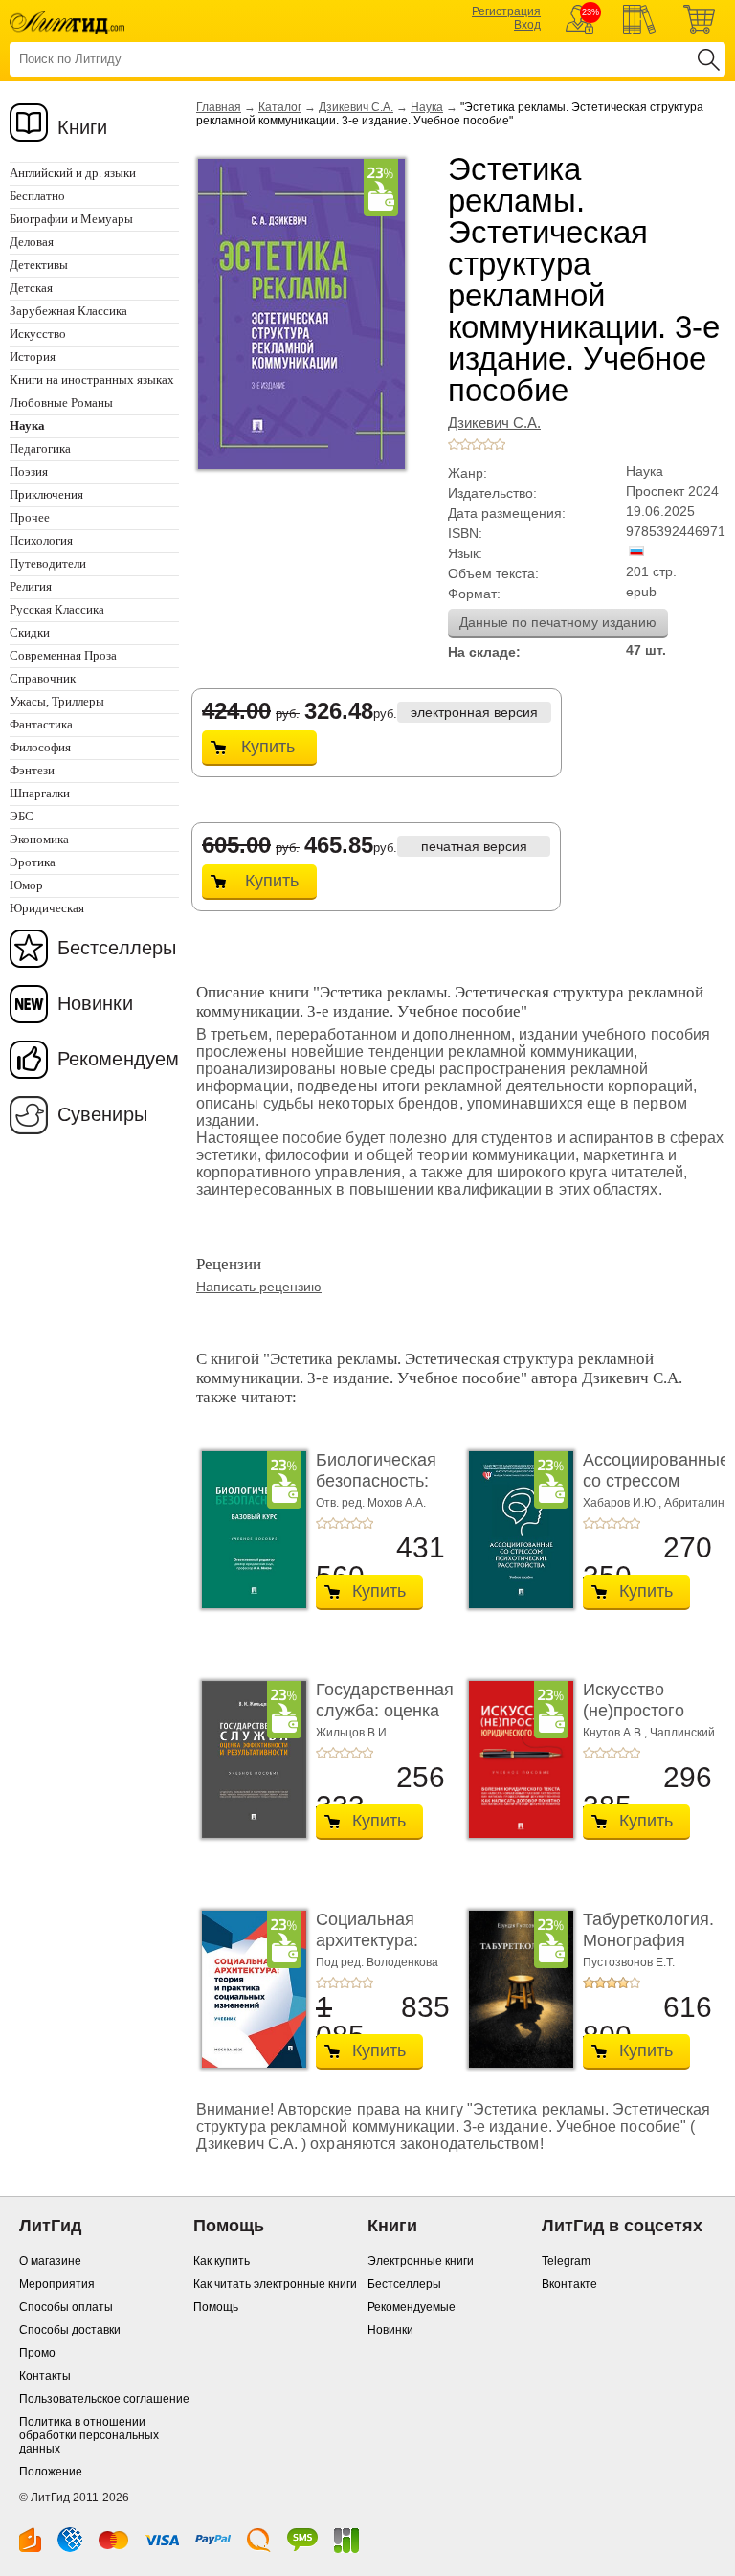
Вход (527, 25)
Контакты (45, 2376)
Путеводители (48, 563)
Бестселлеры (117, 948)
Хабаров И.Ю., (624, 1503)
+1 (454, 444)
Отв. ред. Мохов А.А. (371, 1503)
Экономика (39, 839)
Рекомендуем (118, 1059)
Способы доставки (70, 2330)
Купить (268, 747)
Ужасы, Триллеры (57, 701)
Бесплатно (37, 196)
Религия (31, 586)
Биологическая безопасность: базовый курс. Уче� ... (376, 1491)
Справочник (43, 678)
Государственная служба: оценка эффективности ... (385, 1721)
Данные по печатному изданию (558, 622)
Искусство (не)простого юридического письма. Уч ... (639, 1721)
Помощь (216, 2307)
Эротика (33, 862)
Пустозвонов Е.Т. (629, 1962)
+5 (500, 444)
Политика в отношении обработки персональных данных (89, 2435)
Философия (40, 747)
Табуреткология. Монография (648, 1930)
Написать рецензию (259, 1287)
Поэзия (29, 471)
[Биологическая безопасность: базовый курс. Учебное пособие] (249, 1530)
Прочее (30, 517)
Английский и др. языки (73, 173)
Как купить (222, 2261)
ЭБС (22, 816)
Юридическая (47, 908)
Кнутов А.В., (616, 1733)
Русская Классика (57, 609)
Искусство (38, 334)
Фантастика (41, 724)
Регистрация (506, 11)
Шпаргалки (40, 793)
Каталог (280, 107)
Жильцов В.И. (353, 1733)
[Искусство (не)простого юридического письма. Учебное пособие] (516, 1759)
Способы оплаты (66, 2307)
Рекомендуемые (412, 2307)
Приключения (46, 494)
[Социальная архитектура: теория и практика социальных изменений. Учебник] (249, 1989)
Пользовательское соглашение (104, 2399)
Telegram (566, 2261)
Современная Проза (63, 655)
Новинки (95, 1003)
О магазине (50, 2261)
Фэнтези (32, 770)
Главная (219, 107)
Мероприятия (57, 2284)
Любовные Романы (61, 403)
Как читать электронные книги (275, 2284)
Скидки (30, 632)
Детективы (39, 265)
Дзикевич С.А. (356, 107)
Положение (51, 2472)
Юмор (26, 885)
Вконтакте (569, 2284)
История (33, 357)
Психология (41, 540)
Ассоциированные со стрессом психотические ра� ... (656, 1491)
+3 (477, 444)
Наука (427, 107)
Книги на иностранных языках (92, 380)
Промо (37, 2353)
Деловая (32, 242)
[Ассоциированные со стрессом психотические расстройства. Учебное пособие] (516, 1530)
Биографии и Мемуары (71, 219)
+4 (488, 444)
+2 (465, 444)
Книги (83, 127)
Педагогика (40, 448)
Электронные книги (421, 2261)
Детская (31, 288)
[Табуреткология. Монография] (516, 1989)
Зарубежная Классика (68, 311)
